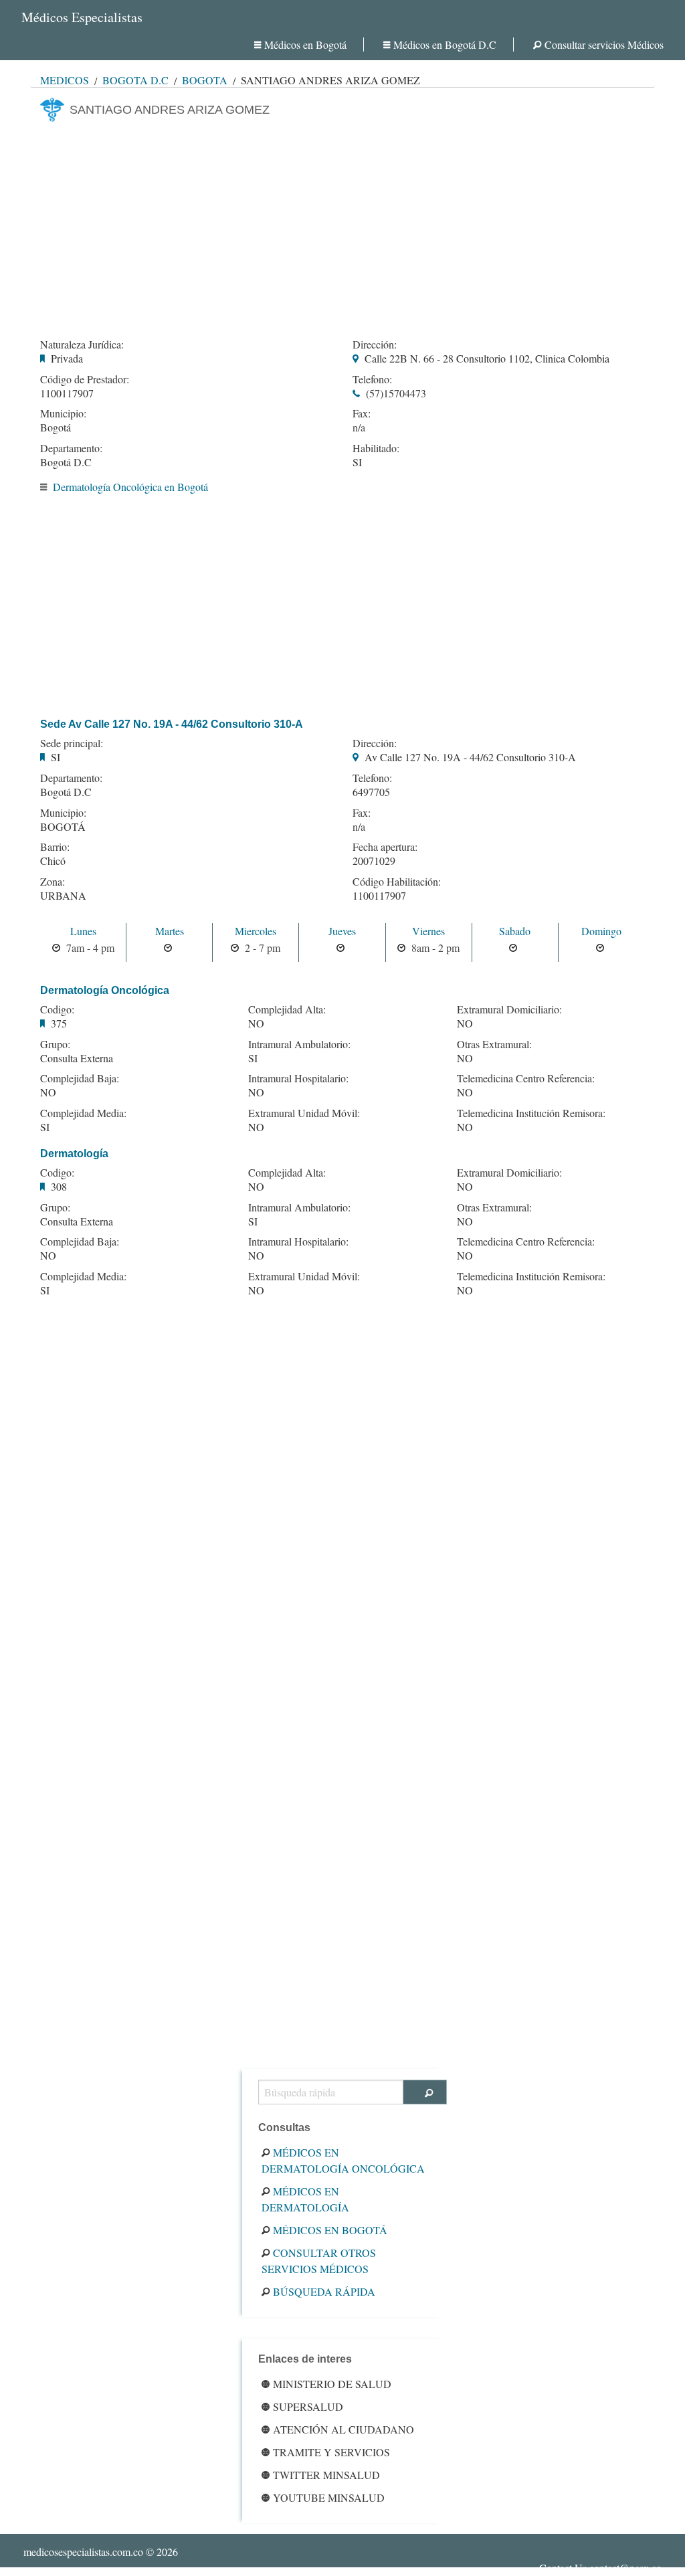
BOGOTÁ (63, 826)
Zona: (53, 882)
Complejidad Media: (83, 1113)
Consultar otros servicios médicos (319, 2261)
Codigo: (57, 1009)
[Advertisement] (342, 226)
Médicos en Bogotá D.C (445, 44)
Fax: (362, 413)
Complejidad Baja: (80, 1078)
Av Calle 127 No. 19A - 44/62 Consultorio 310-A (470, 757)
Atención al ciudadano (344, 2429)
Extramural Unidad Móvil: (304, 1113)
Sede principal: (72, 743)
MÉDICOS (65, 80)
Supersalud (308, 2406)
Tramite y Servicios (331, 2452)
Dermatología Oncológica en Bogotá (130, 487)
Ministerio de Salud (332, 2384)
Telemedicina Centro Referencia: (526, 1078)
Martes (170, 931)
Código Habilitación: (397, 882)
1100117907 (67, 393)
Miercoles (256, 931)
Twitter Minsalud (326, 2475)
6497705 (371, 792)
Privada (67, 358)
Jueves (342, 931)
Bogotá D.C (135, 80)
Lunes (83, 931)
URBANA (63, 895)
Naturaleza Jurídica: (82, 344)
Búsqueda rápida (324, 2291)
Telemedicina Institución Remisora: (531, 1113)
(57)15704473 (396, 393)
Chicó (53, 861)
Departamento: (71, 448)
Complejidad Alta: (287, 1009)
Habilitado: (376, 448)
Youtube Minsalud (329, 2497)
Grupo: (55, 1044)
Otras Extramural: (494, 1044)
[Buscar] (425, 2092)
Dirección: (375, 344)
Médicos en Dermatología (305, 2199)
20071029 (374, 861)
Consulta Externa (77, 1058)
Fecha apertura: (385, 847)
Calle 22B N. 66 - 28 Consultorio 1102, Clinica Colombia (487, 358)
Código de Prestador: (85, 379)
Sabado (515, 931)
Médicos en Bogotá (305, 44)
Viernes (428, 931)
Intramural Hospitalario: (298, 1078)
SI (357, 462)
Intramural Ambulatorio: (299, 1044)
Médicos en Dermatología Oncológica (343, 2160)
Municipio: (63, 413)
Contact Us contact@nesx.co (600, 2568)
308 (59, 1186)
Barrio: (55, 847)
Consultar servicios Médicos (604, 44)
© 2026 (101, 2552)
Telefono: (372, 379)
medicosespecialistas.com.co (83, 2552)
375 (59, 1023)
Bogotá (205, 80)
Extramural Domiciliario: (509, 1009)
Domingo (601, 931)
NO (48, 1092)
